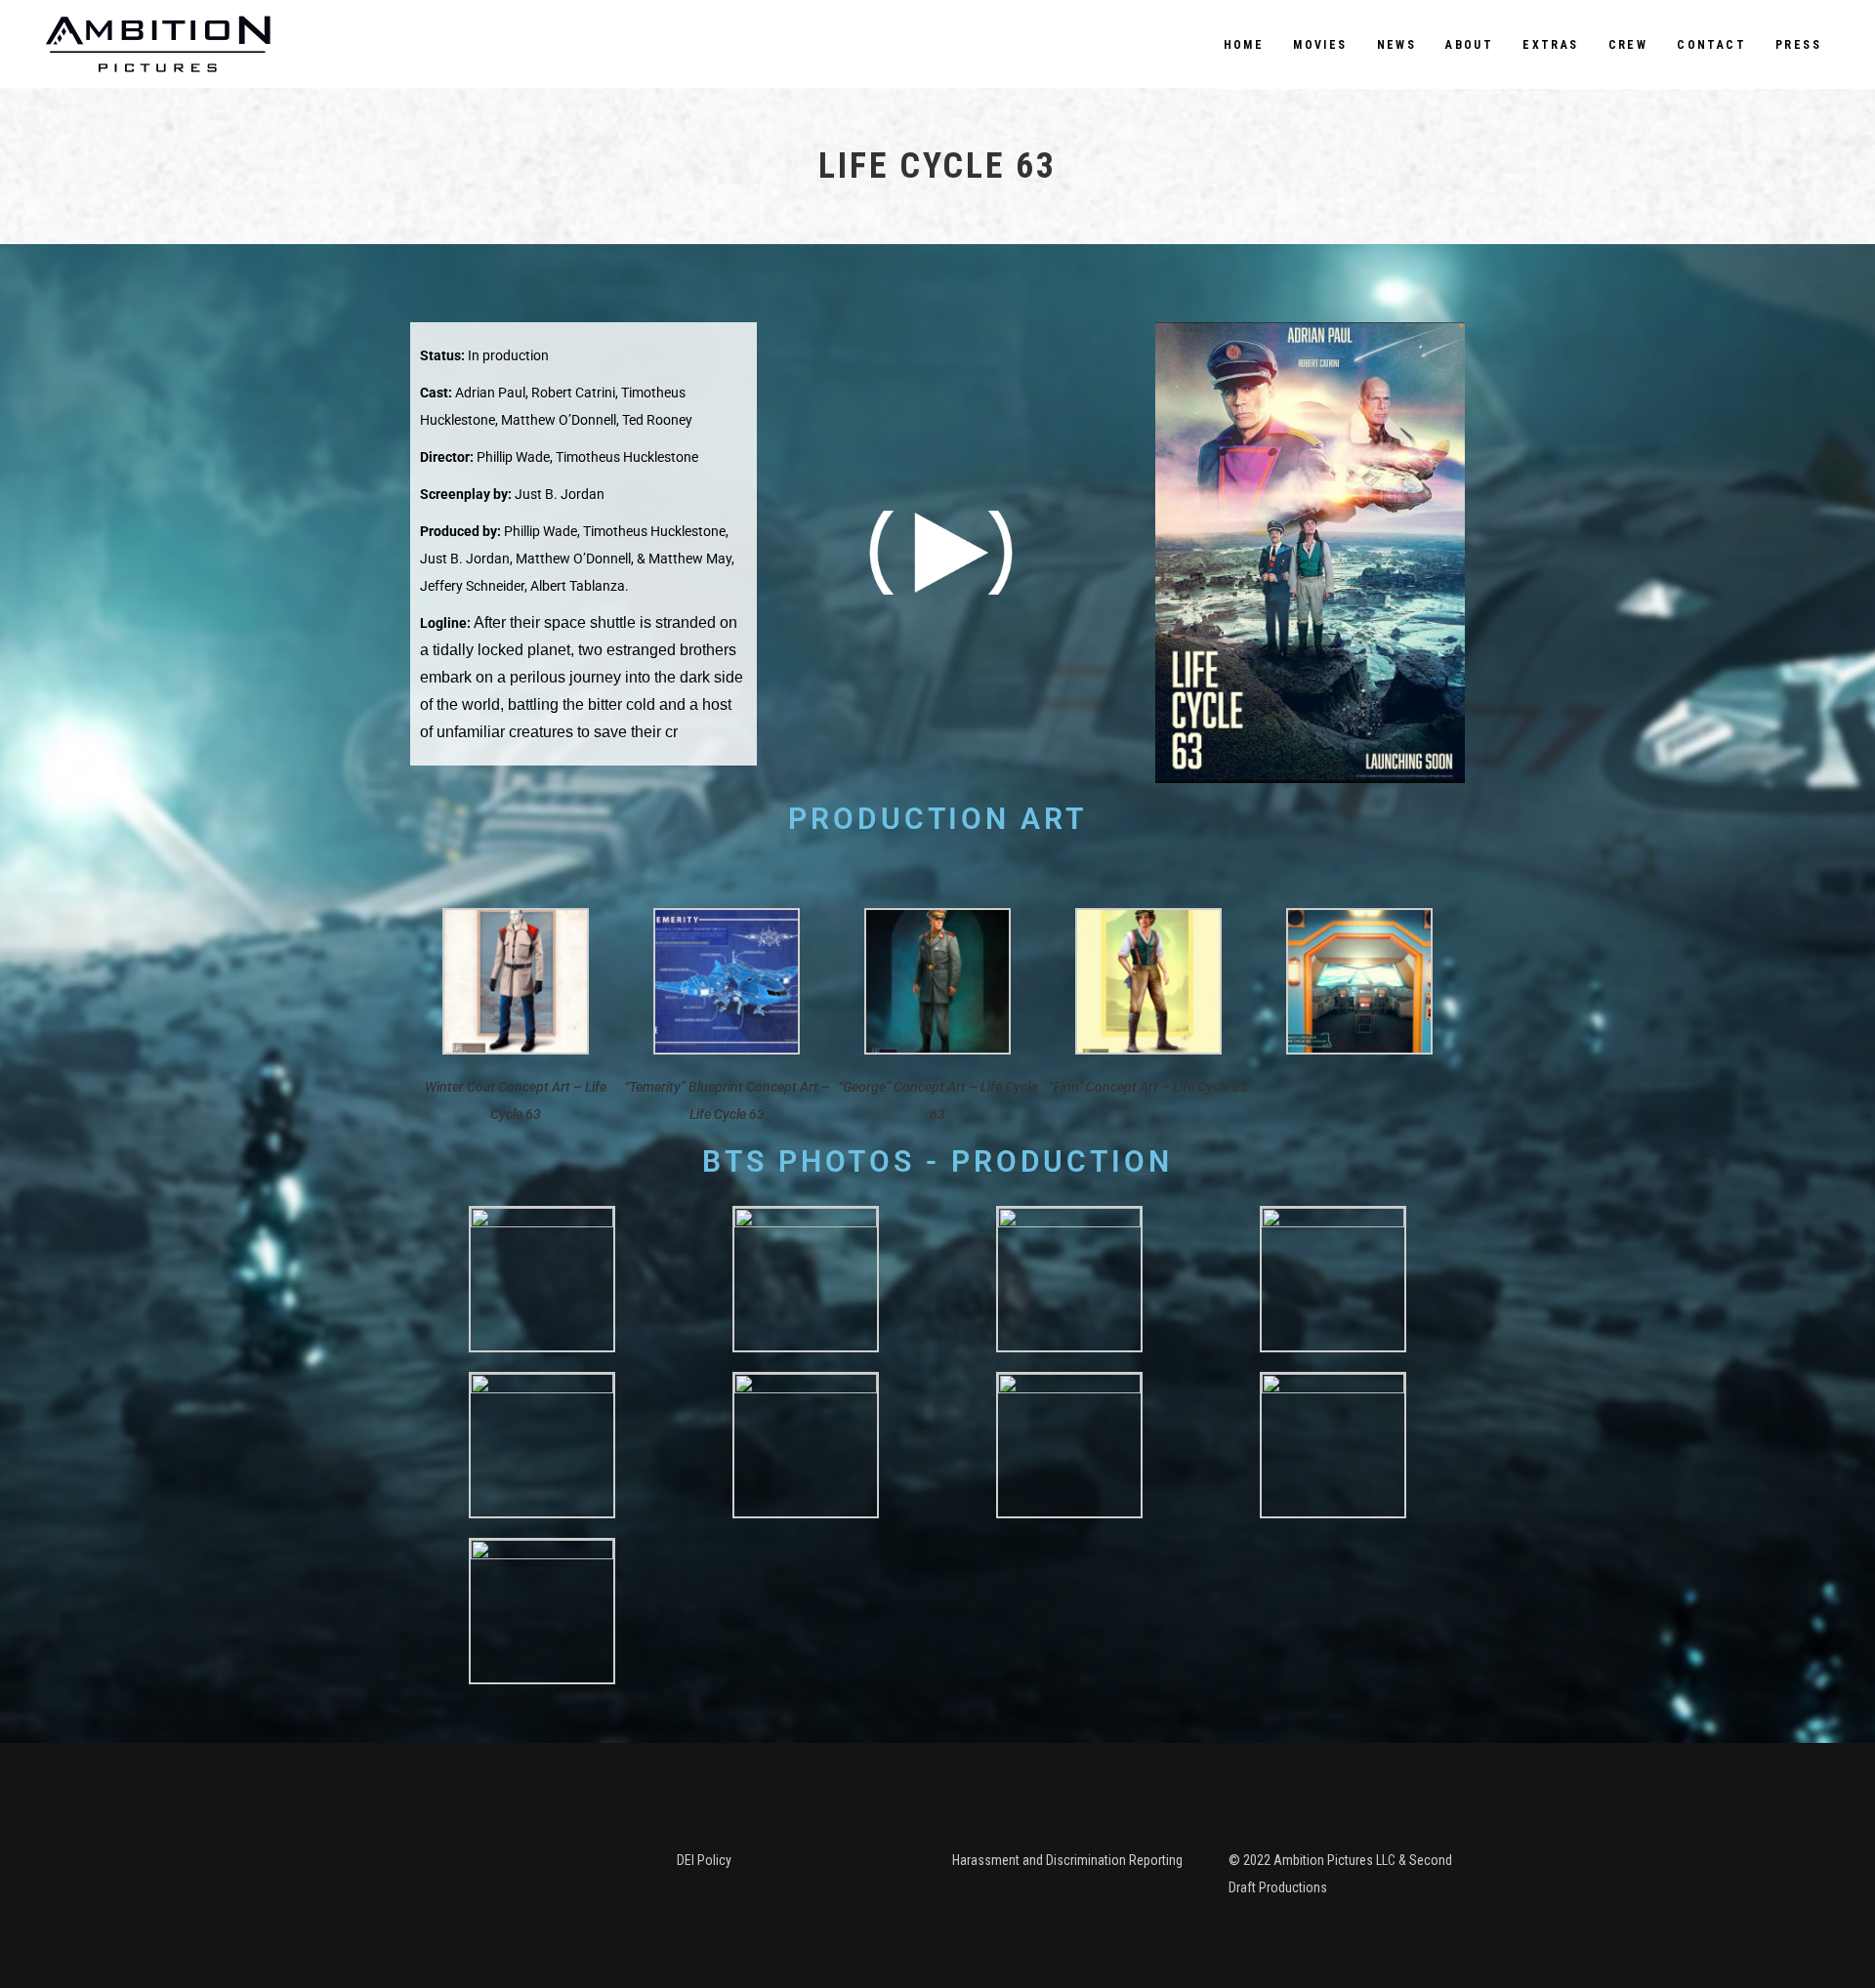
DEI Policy (704, 1860)
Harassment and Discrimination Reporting (1067, 1860)
